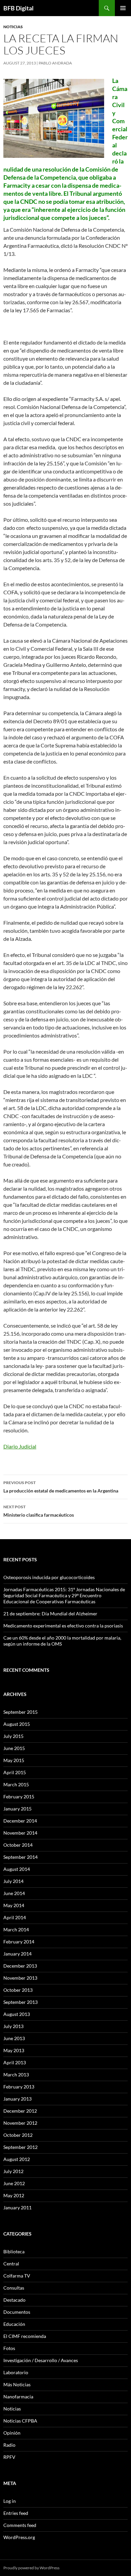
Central (11, 2264)
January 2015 (17, 1809)
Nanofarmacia (18, 2397)
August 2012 (17, 2159)
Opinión (12, 2433)
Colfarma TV (17, 2276)
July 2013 (13, 2026)
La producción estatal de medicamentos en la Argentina (61, 1487)
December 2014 (20, 1821)
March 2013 (16, 2075)
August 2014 (17, 1869)
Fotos (9, 2348)
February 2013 (19, 2087)
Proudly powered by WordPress (31, 2568)
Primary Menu (123, 8)
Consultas (14, 2288)
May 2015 (14, 1760)
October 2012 (18, 2135)
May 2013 (14, 2050)
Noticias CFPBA (20, 2421)
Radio (9, 2445)
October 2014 (18, 1845)
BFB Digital (18, 8)
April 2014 (15, 1917)
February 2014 (19, 1942)
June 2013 (14, 2038)
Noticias (13, 27)
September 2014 (20, 1857)
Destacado (14, 2300)
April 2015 (15, 1772)
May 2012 (14, 2195)
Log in (10, 2501)
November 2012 (20, 2123)
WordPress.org (19, 2537)
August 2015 (17, 1724)
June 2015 (14, 1748)
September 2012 (20, 2147)
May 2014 (14, 1905)
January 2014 (17, 1954)
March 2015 (16, 1784)
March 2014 (16, 1929)
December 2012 (20, 2111)
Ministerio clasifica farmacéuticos (39, 1511)
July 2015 (13, 1736)
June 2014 (14, 1893)
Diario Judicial (20, 1446)
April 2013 (15, 2062)
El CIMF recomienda (25, 2336)
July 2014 (13, 1881)
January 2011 (17, 2207)
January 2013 (17, 2099)
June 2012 (14, 2183)
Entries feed (16, 2513)
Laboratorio (16, 2372)
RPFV (9, 2457)
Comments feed (20, 2525)
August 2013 (17, 2014)
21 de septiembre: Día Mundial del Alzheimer (50, 1614)
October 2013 (18, 1990)
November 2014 (20, 1833)
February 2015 (19, 1797)
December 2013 (20, 1966)
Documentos (17, 2312)
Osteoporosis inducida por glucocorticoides (49, 1577)
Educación (14, 2324)
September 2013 (20, 2002)
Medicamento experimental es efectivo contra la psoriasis (63, 1626)
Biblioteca (14, 2251)
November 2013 (20, 1978)
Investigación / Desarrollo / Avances (41, 2360)
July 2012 (13, 2171)
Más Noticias (17, 2384)
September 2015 (20, 1712)
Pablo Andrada (55, 63)
